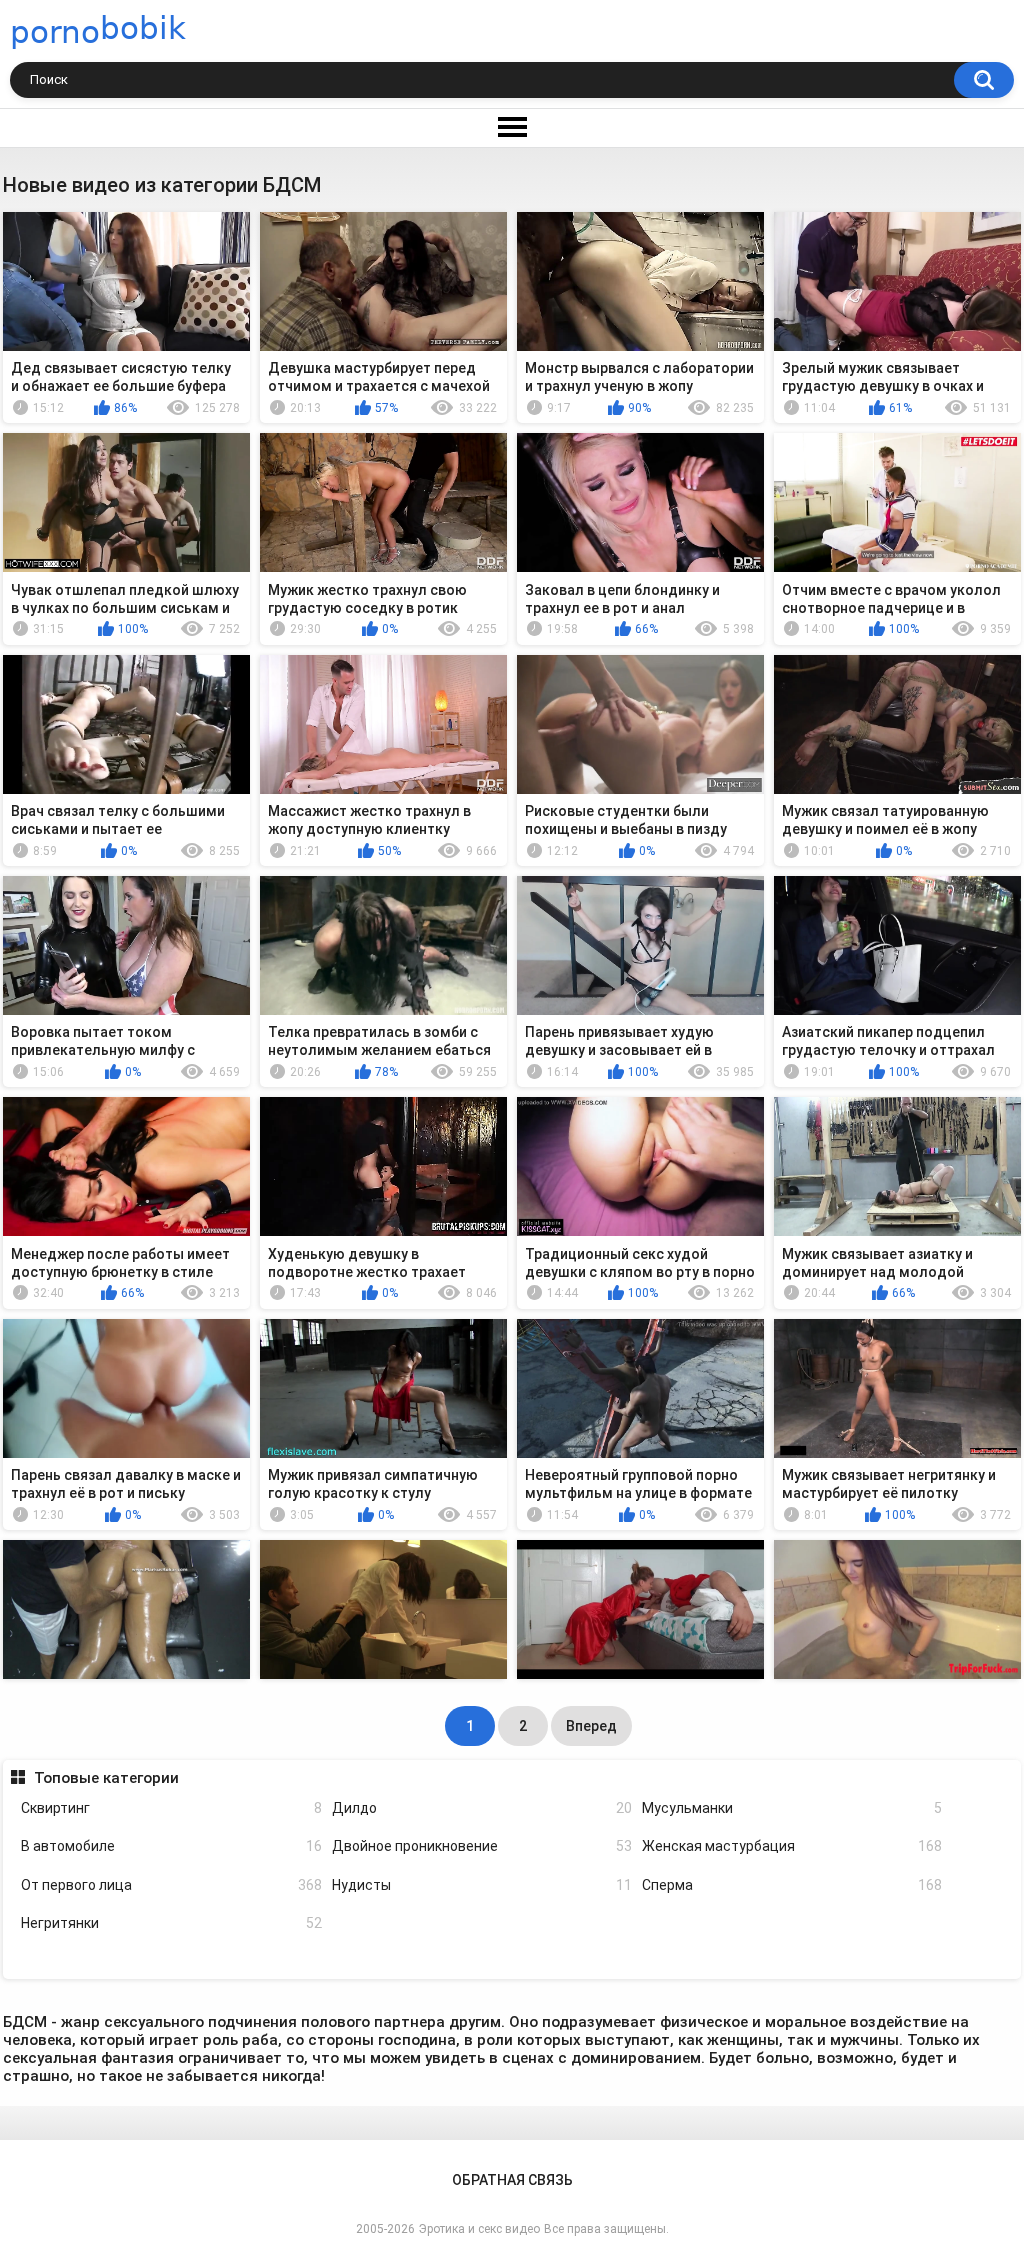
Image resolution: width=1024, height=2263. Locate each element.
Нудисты (482, 1885)
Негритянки (171, 1923)
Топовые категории (106, 1778)
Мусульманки (792, 1808)
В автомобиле (171, 1846)
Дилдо (482, 1808)
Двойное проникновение (482, 1846)
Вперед (591, 1726)
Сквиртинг (171, 1808)
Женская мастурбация (792, 1846)
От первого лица (171, 1885)
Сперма (792, 1885)
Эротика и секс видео (479, 2229)
